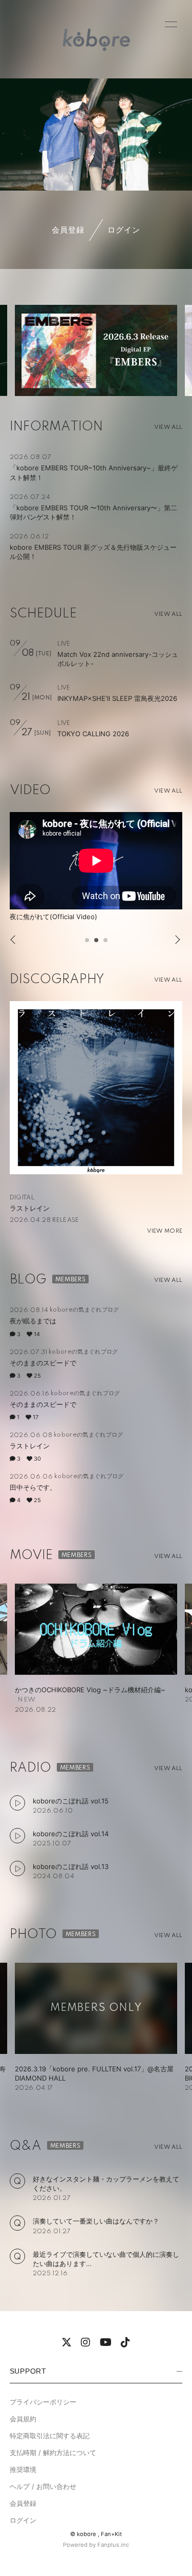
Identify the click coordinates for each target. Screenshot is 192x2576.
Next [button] (175, 940)
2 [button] (97, 943)
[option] (96, 350)
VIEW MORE (165, 1231)
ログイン (124, 230)
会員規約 (23, 2419)
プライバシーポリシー (43, 2402)
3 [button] (106, 943)
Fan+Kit (111, 2534)
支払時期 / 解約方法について (53, 2453)
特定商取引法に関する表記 (50, 2436)
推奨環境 (23, 2469)
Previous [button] (14, 940)
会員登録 (68, 230)
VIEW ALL (168, 427)
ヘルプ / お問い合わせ (43, 2486)
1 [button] (88, 943)
